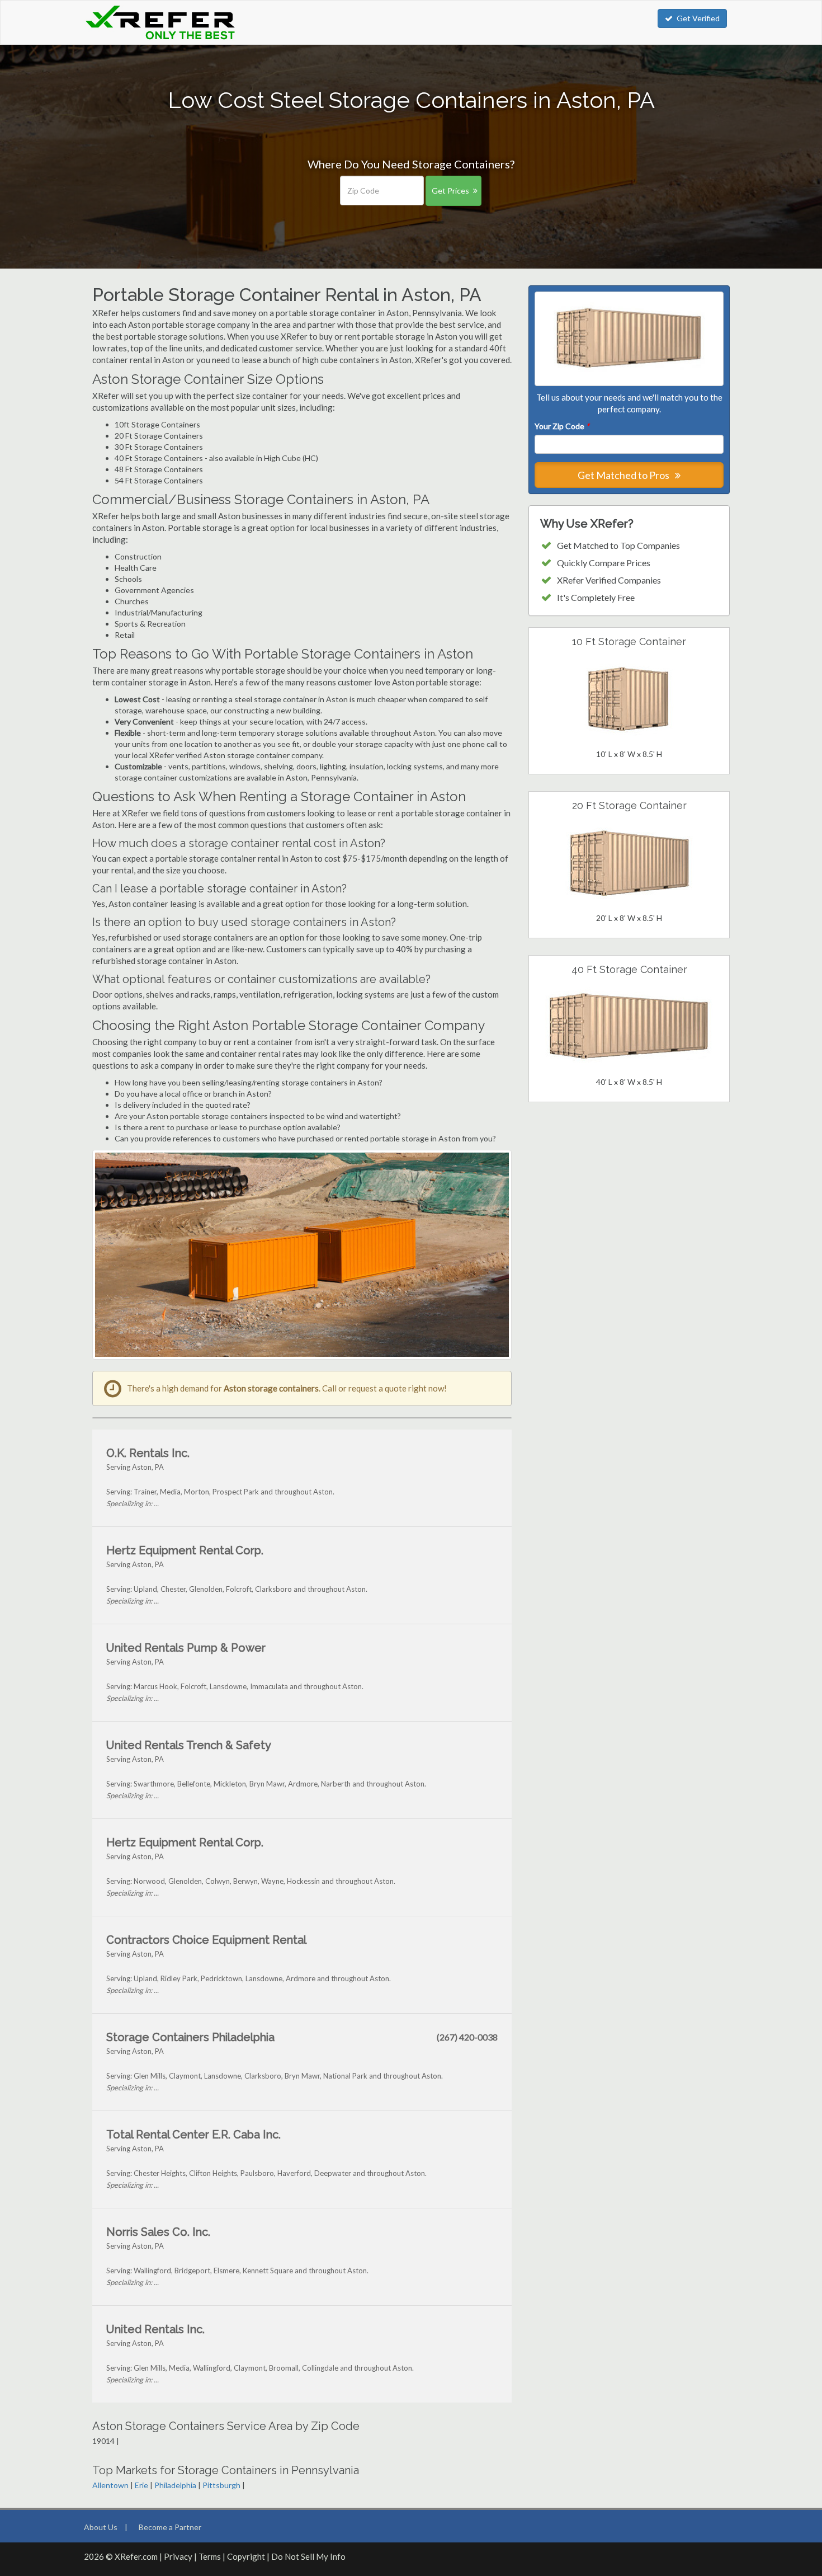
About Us (101, 2527)
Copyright (246, 2556)
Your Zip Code (562, 426)
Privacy (178, 2556)
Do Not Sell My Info (308, 2556)
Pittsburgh (221, 2485)
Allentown (110, 2485)
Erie (141, 2485)
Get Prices (450, 191)
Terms (210, 2556)
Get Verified (698, 18)
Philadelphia (175, 2485)
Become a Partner (170, 2527)
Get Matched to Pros (624, 475)
